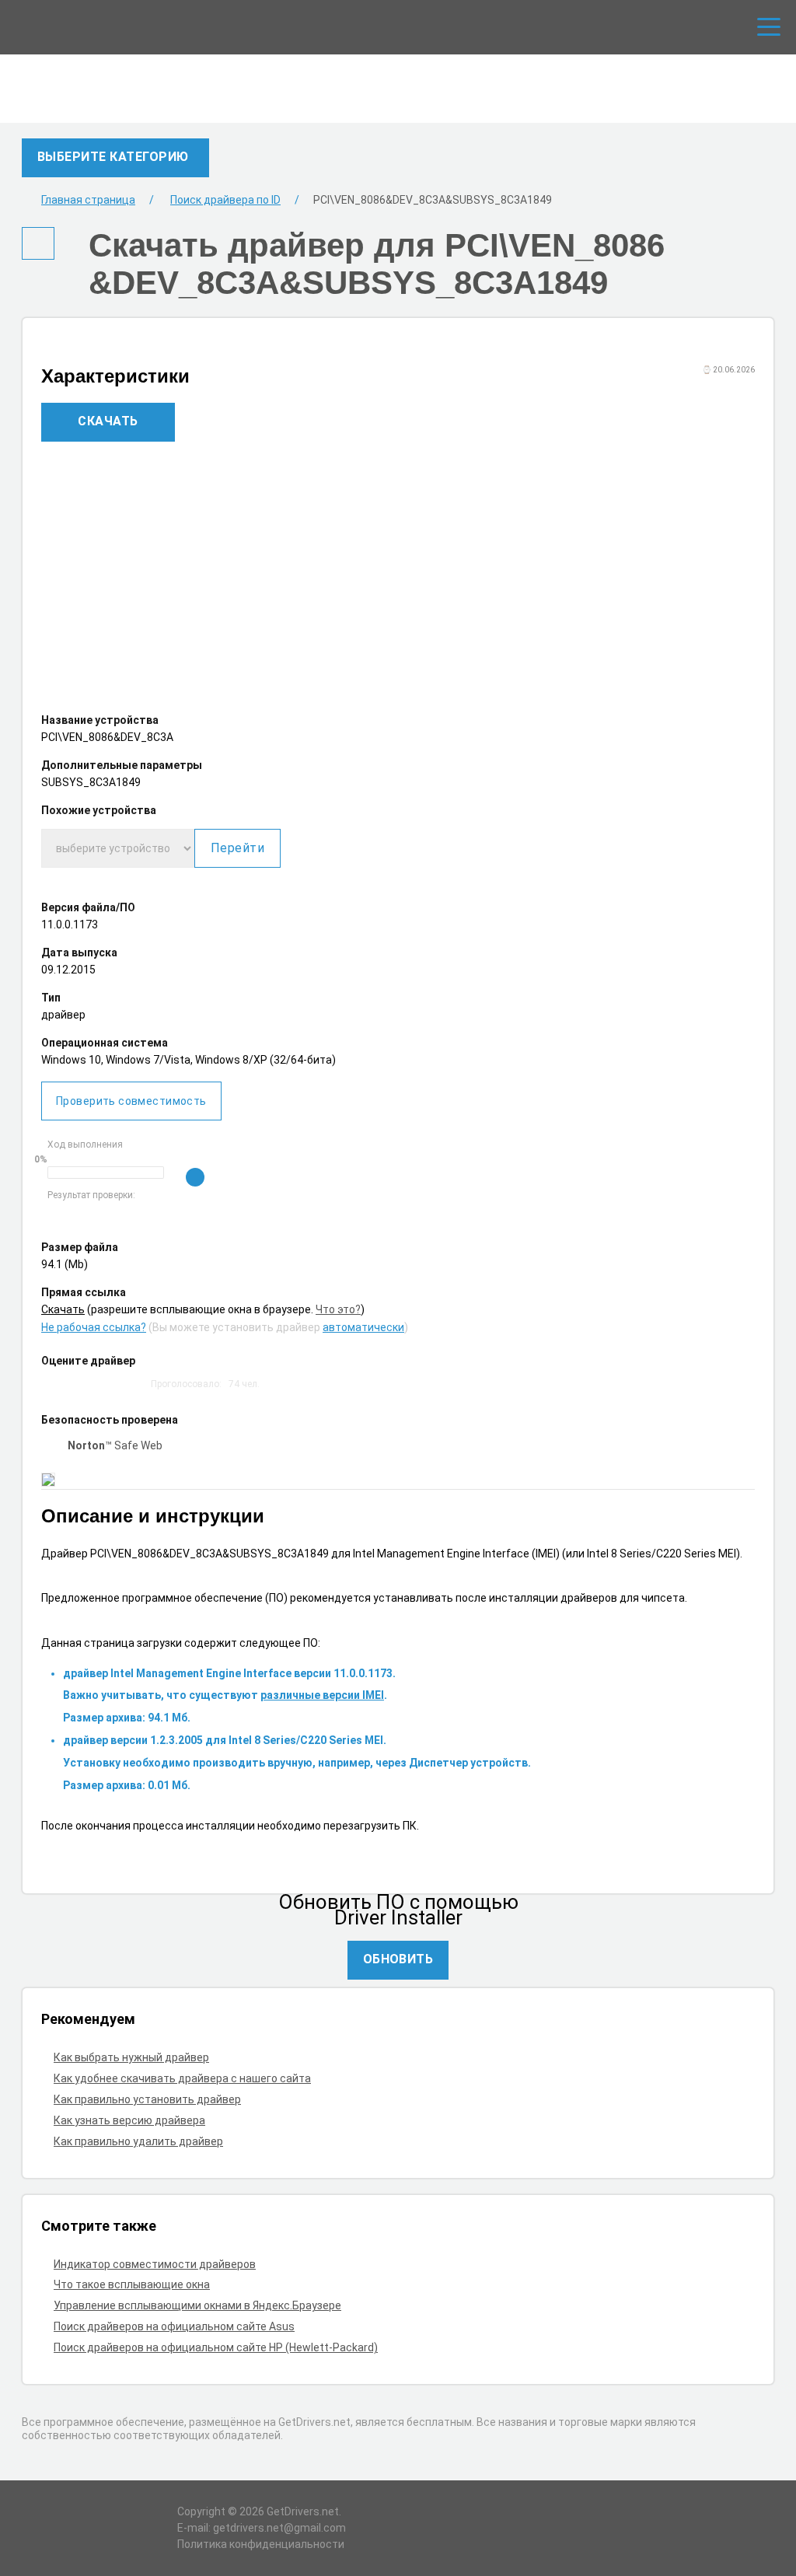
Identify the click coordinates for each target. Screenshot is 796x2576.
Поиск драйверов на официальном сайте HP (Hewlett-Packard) (216, 2347)
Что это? (338, 1309)
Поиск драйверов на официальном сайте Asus (174, 2326)
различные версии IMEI (322, 1695)
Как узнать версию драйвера (129, 2120)
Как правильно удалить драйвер (138, 2141)
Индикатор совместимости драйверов (155, 2264)
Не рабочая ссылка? (94, 1327)
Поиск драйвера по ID (225, 200)
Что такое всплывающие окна (132, 2284)
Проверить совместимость (131, 1101)
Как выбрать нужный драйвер (131, 2057)
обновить (398, 1959)
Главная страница (88, 200)
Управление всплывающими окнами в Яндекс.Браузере (197, 2305)
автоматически (363, 1327)
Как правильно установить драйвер (147, 2099)
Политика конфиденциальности (261, 2544)
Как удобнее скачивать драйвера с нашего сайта (182, 2078)
